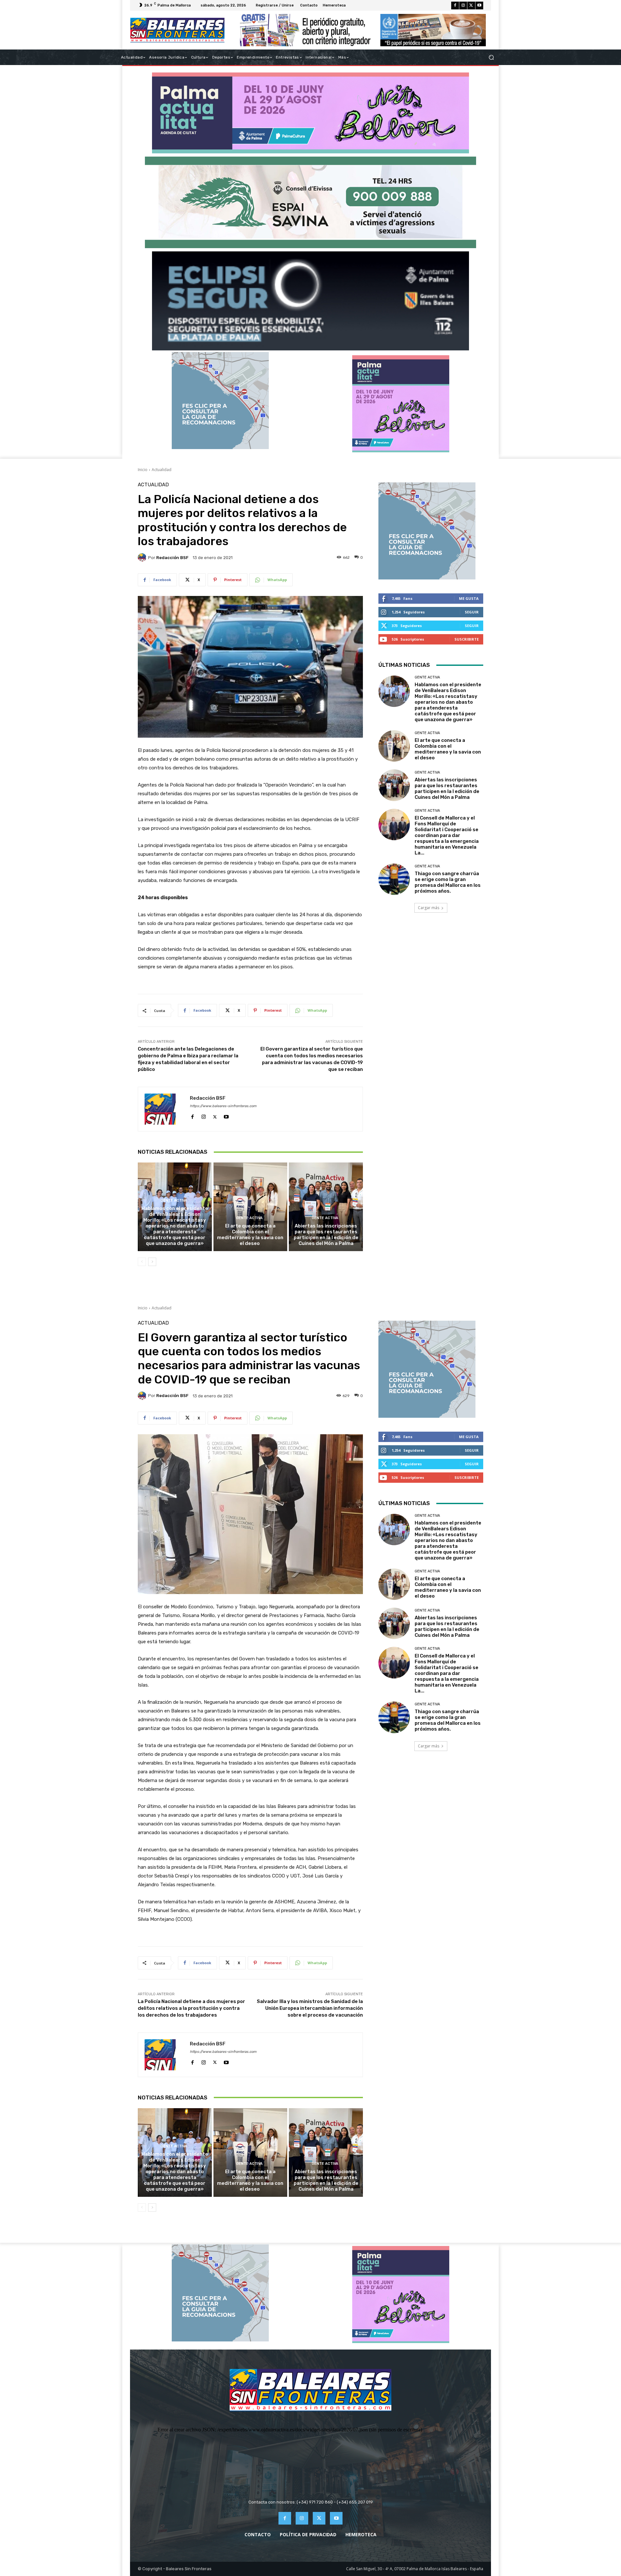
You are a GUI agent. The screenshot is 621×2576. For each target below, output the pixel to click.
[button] (491, 57)
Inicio (143, 470)
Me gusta (469, 598)
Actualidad (162, 470)
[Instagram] (463, 6)
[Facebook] (455, 6)
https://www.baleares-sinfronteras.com (223, 1106)
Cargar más (429, 908)
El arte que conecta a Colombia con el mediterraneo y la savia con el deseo (250, 1235)
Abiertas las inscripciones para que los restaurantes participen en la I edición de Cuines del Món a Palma (326, 1235)
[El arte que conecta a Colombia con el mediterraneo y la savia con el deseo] (251, 1207)
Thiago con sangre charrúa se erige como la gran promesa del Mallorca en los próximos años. (448, 882)
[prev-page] (142, 1262)
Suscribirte (467, 639)
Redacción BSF (172, 558)
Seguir (472, 612)
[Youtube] (479, 6)
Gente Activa (174, 1200)
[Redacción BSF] (143, 557)
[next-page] (152, 1262)
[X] (471, 6)
